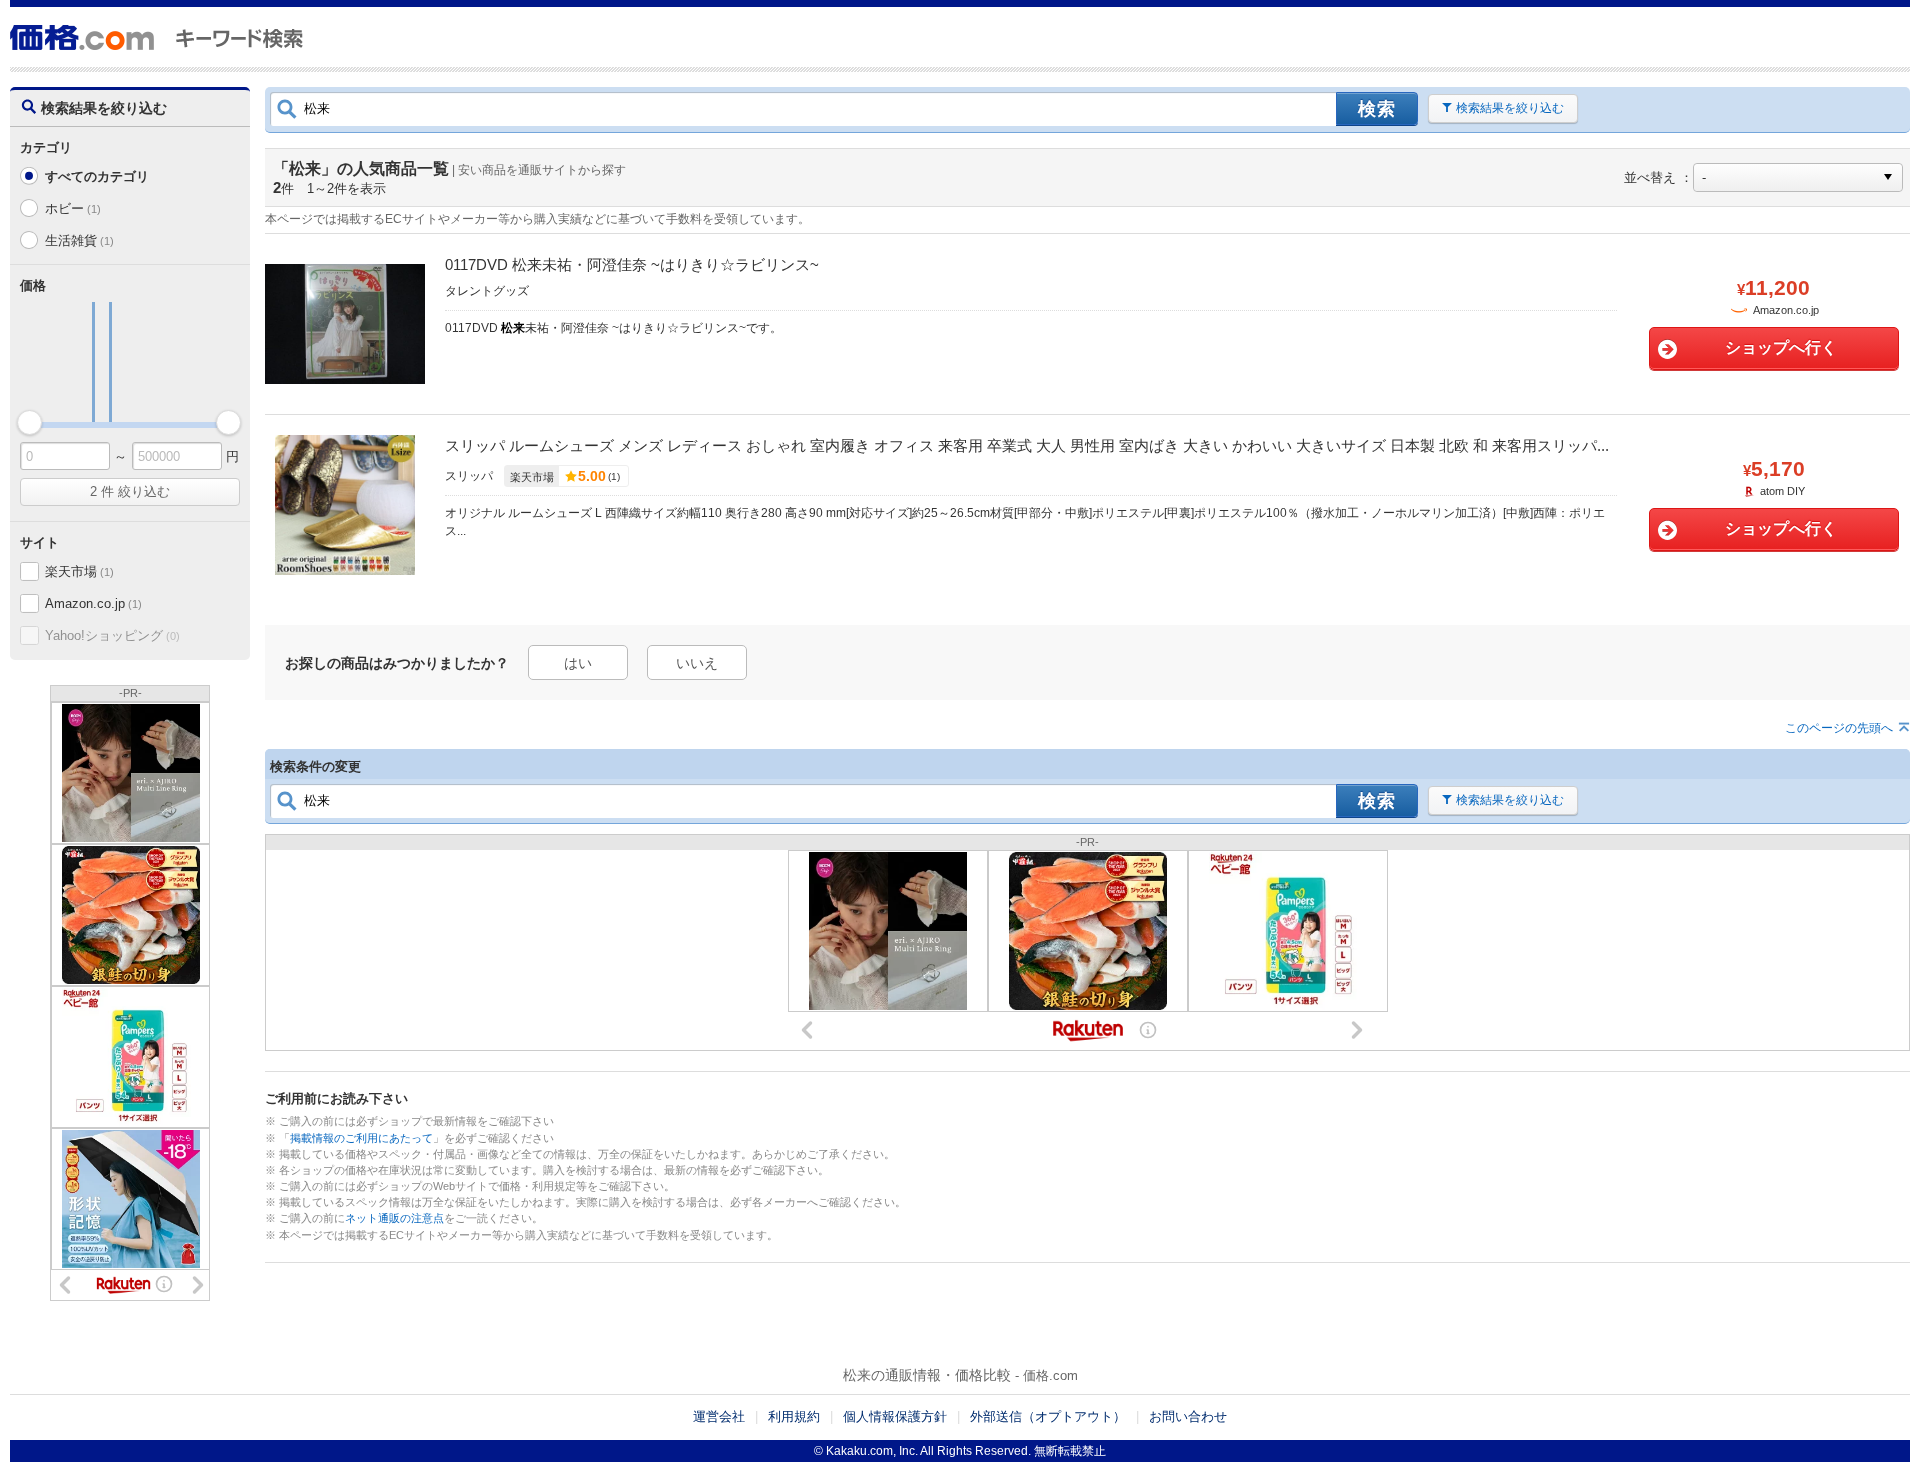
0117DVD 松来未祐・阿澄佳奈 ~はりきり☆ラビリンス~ (632, 264)
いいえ (697, 663)
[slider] (29, 422)
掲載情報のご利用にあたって (361, 1138)
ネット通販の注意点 (394, 1218)
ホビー (72, 208)
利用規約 (794, 1416)
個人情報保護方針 (895, 1416)
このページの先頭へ (1839, 728)
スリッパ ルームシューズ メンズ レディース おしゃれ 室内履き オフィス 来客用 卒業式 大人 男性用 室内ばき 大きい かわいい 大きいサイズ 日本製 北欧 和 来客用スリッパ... (1027, 445)
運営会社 (719, 1416)
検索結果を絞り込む (1510, 108)
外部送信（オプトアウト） (1048, 1416)
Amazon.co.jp (93, 603)
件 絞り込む (130, 491)
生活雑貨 (79, 240)
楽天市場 (79, 571)
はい (578, 663)
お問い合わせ (1188, 1416)
